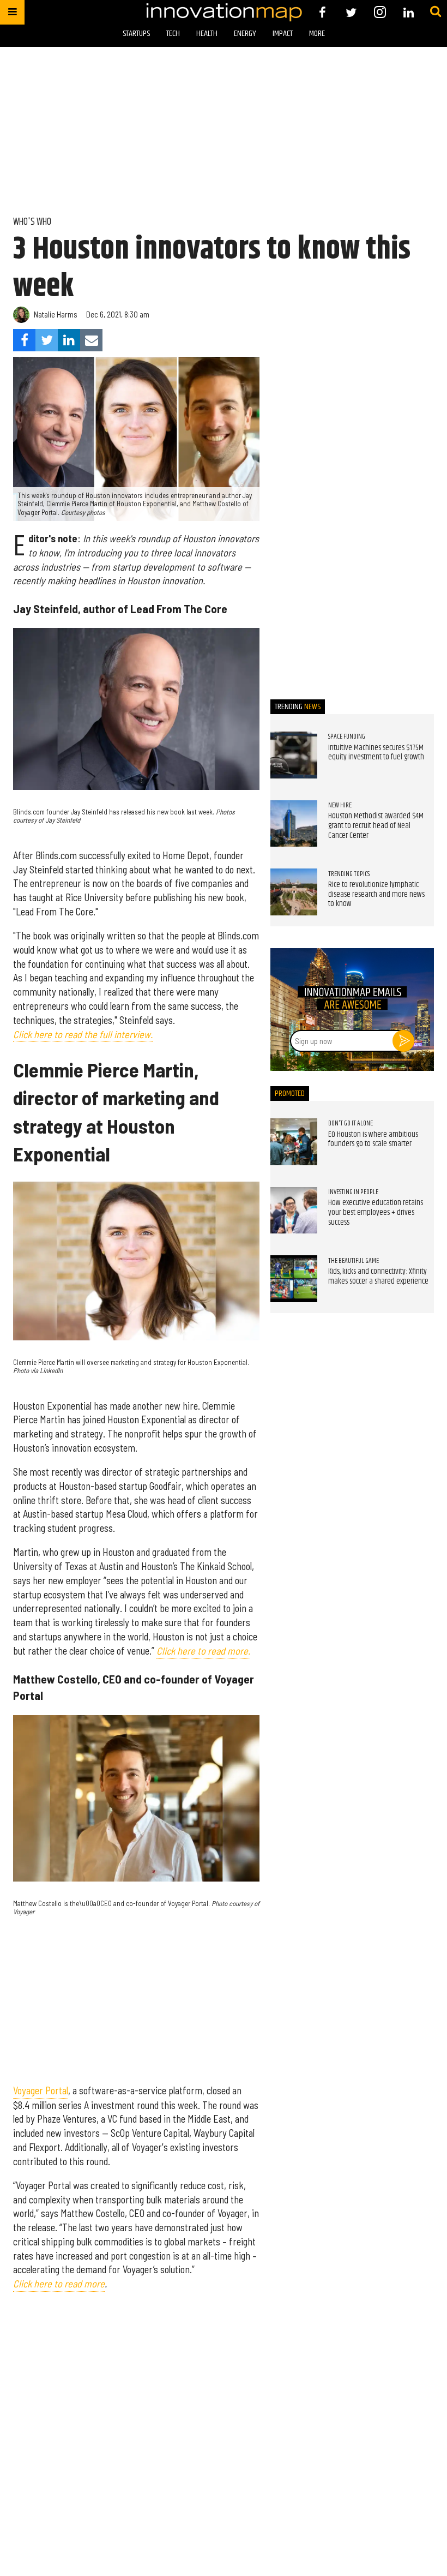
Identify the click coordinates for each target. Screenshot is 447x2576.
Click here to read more (59, 2284)
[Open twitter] (351, 12)
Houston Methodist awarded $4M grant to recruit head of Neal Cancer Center (376, 826)
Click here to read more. (203, 1651)
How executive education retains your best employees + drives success (376, 1212)
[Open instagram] (380, 12)
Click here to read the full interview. (83, 1034)
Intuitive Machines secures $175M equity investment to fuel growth (376, 753)
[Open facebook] (322, 12)
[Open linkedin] (409, 12)
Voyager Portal (41, 2090)
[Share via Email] (91, 340)
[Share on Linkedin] (69, 340)
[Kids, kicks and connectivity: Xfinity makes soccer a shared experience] (294, 1279)
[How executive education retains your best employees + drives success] (294, 1211)
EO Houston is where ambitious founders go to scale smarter (373, 1140)
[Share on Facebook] (24, 340)
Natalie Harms (56, 314)
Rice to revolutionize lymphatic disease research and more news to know (376, 894)
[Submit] (436, 12)
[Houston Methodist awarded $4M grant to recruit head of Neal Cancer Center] (294, 824)
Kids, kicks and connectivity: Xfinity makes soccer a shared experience (378, 1277)
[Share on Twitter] (47, 340)
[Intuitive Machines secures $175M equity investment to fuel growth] (294, 755)
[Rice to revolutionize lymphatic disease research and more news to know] (294, 892)
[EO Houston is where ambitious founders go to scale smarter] (294, 1142)
